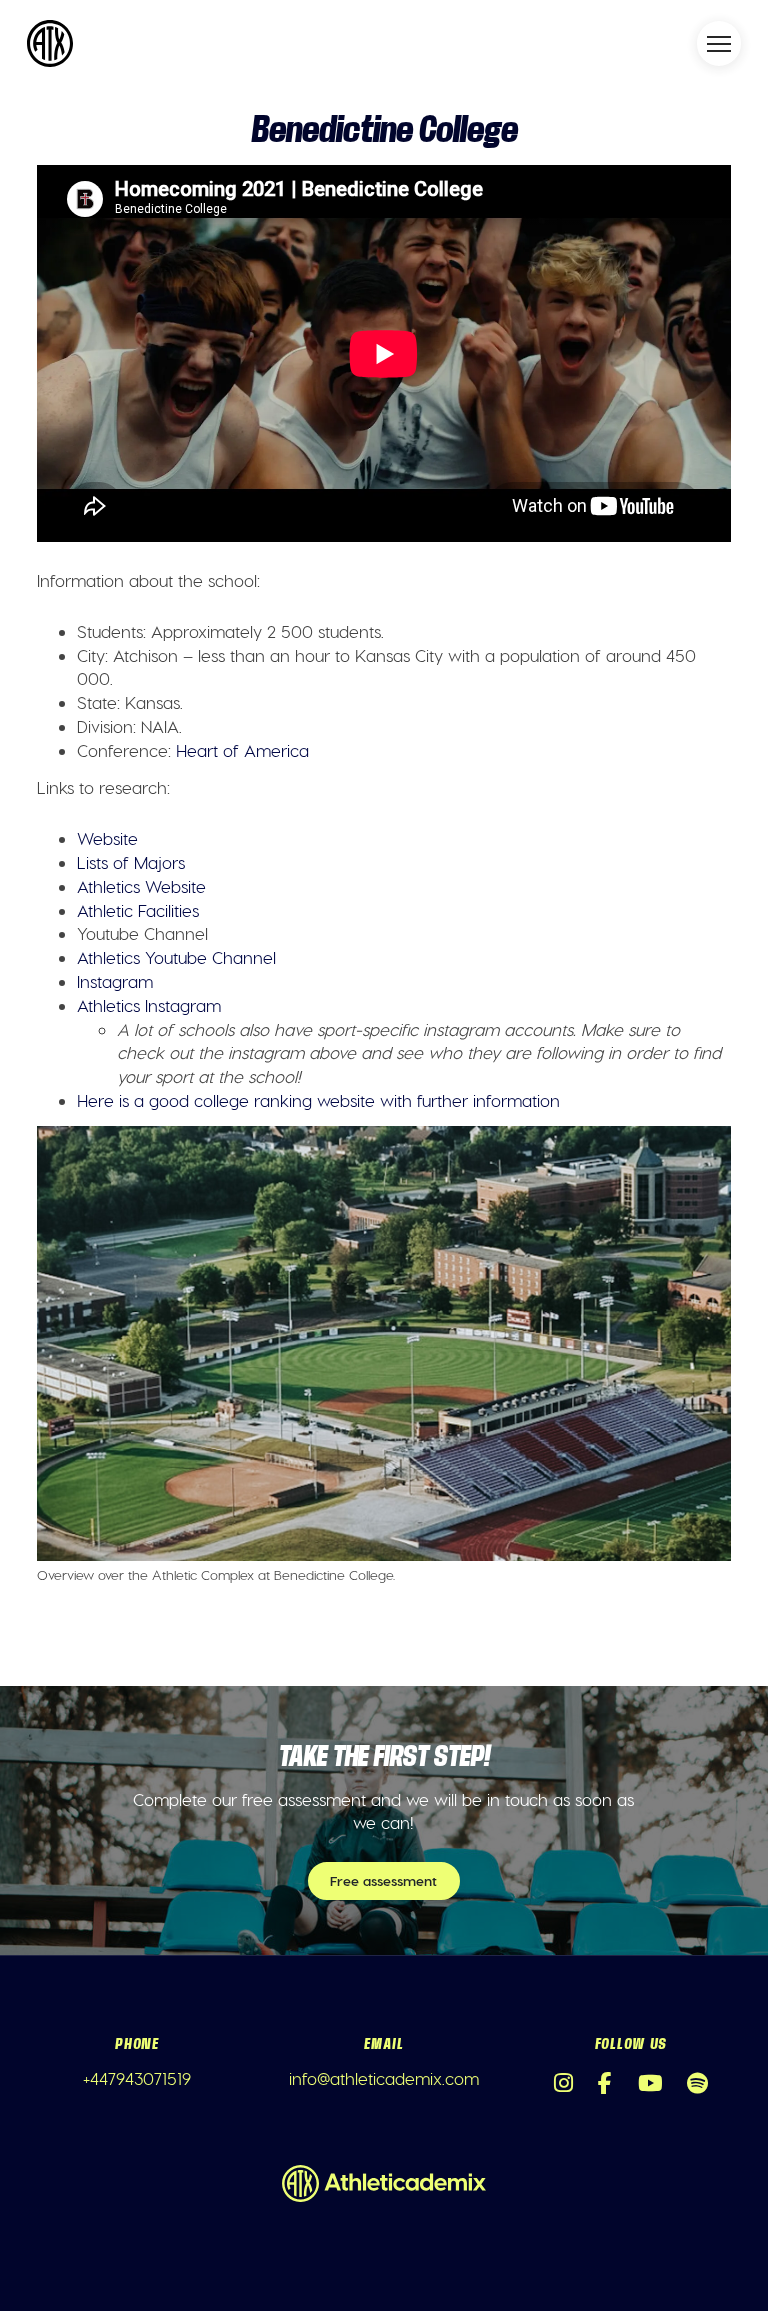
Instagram (115, 981)
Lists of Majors (131, 862)
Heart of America (242, 750)
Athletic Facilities (138, 910)
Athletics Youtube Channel (176, 957)
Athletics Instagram (149, 1005)
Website (107, 838)
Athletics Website (141, 886)
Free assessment (383, 1880)
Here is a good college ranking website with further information (318, 1100)
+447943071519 (137, 2078)
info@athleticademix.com (384, 2078)
